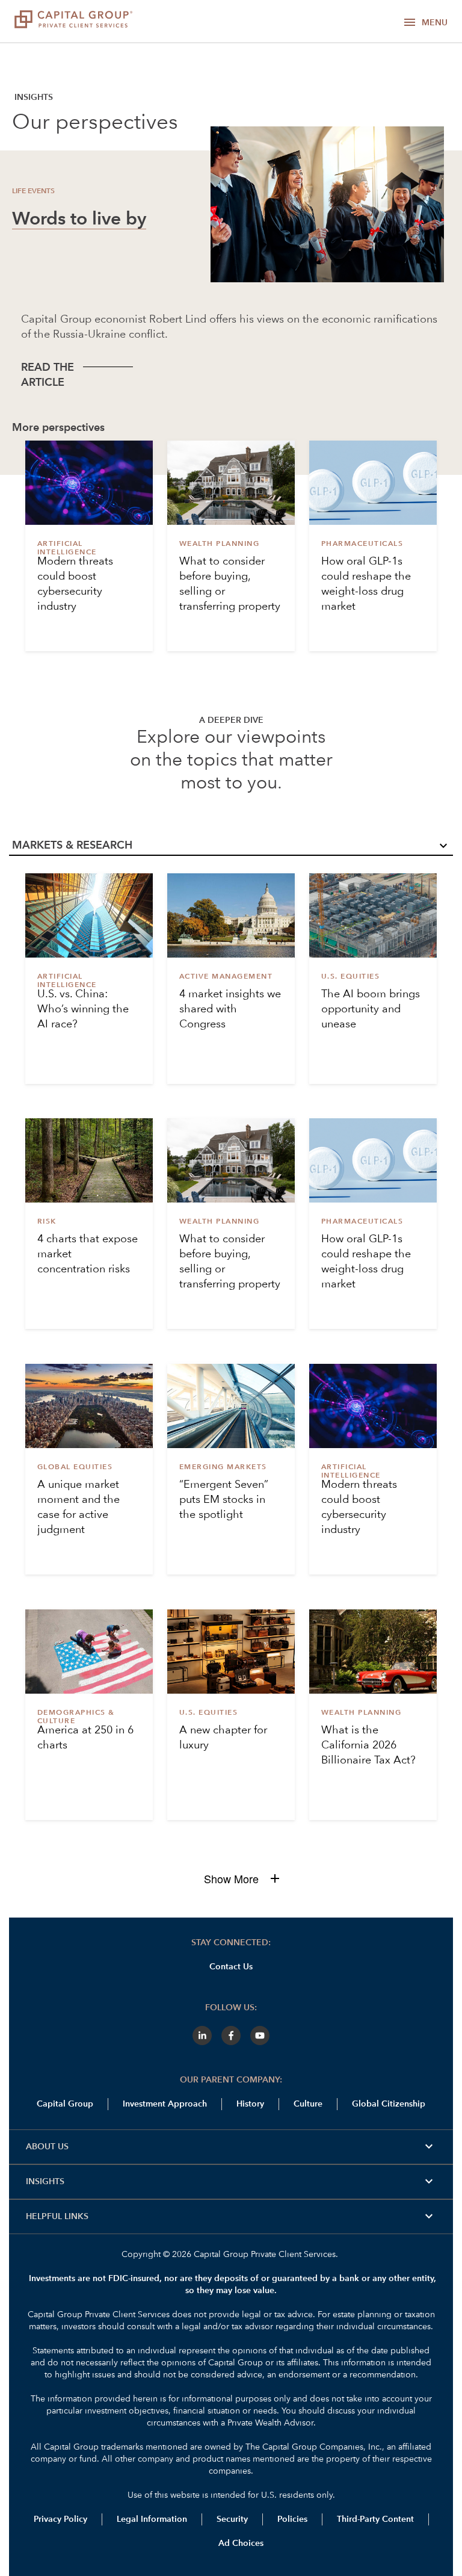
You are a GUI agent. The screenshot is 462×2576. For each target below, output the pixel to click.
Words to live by (79, 220)
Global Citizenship (389, 2104)
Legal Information (152, 2519)
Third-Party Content (375, 2519)
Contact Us (231, 1967)
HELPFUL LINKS (231, 2217)
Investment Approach (165, 2104)
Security (232, 2519)
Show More (231, 1879)
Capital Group (65, 2104)
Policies (292, 2519)
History (250, 2104)
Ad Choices (240, 2543)
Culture (308, 2104)
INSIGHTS (231, 2182)
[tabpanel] (231, 1372)
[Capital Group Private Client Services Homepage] (73, 21)
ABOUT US (231, 2147)
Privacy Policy (60, 2519)
